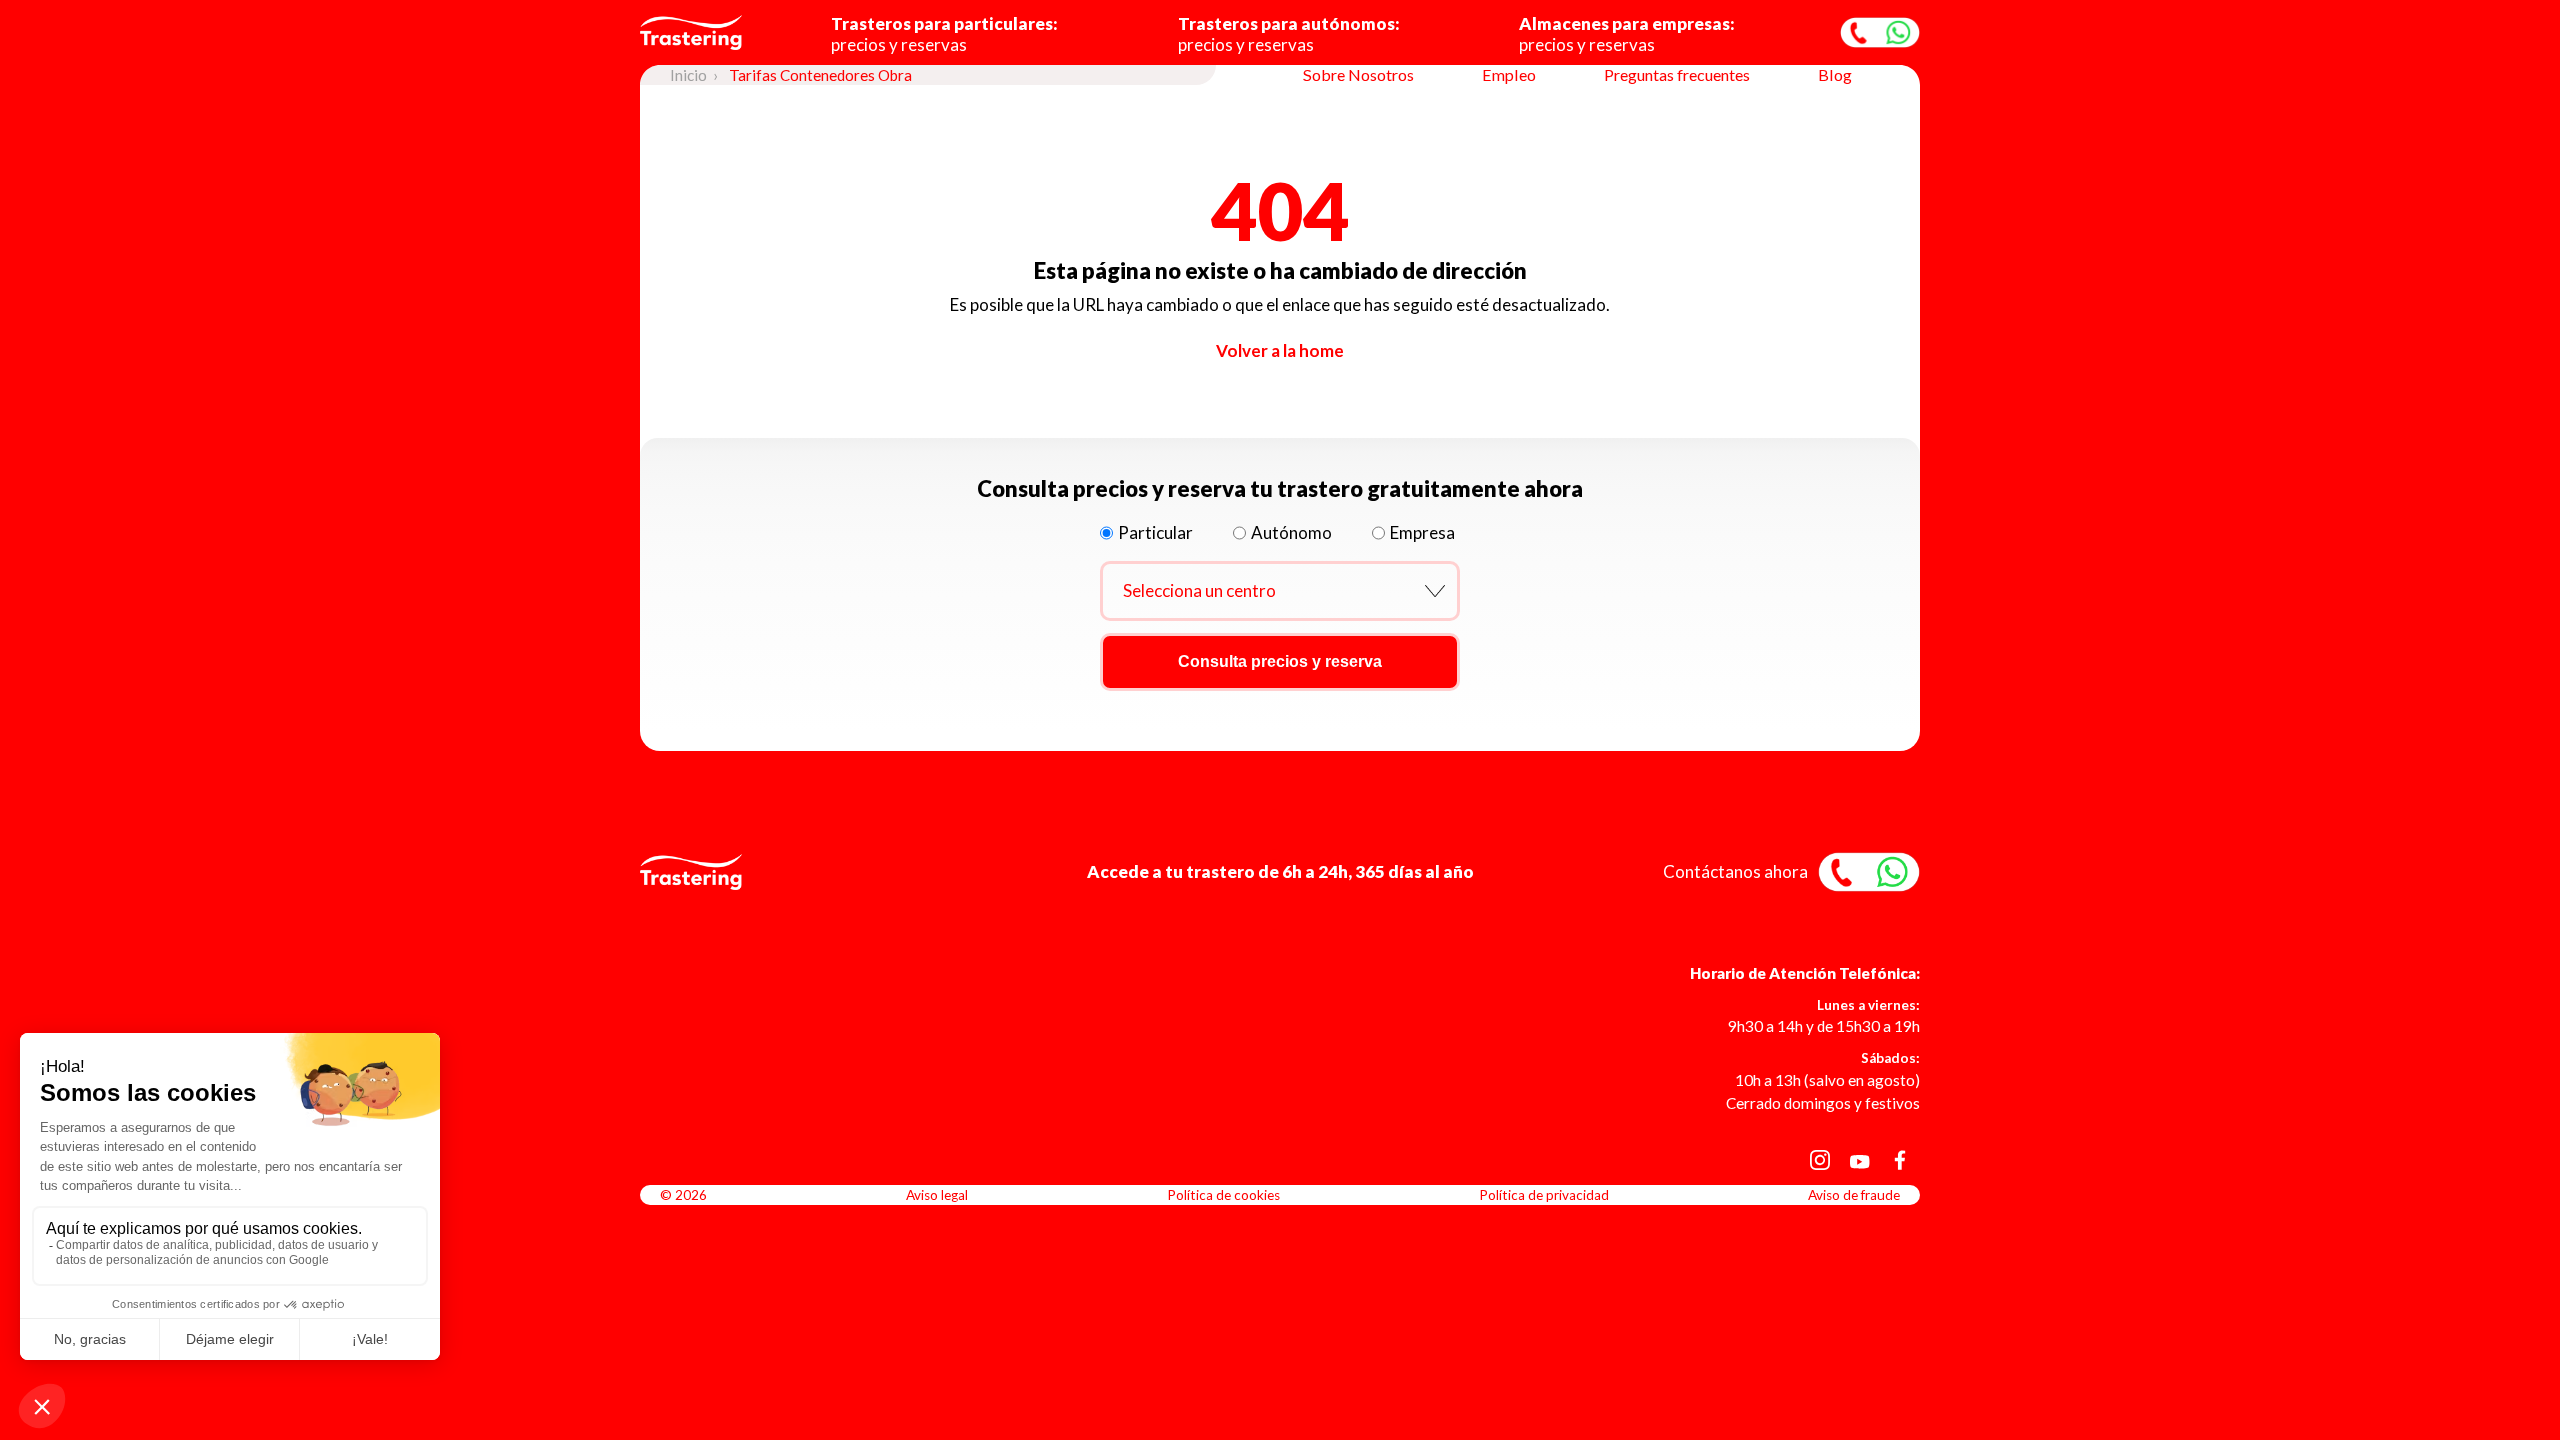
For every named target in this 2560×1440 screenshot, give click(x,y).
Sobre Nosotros (1358, 74)
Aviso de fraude (1854, 1195)
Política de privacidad (1544, 1195)
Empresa (1422, 532)
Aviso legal (937, 1195)
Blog (1835, 74)
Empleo (1509, 74)
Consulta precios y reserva (1280, 661)
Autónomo (1291, 532)
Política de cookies (1223, 1195)
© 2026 (683, 1195)
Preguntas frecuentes (1677, 74)
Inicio (688, 75)
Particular (1155, 532)
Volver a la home (1280, 350)
